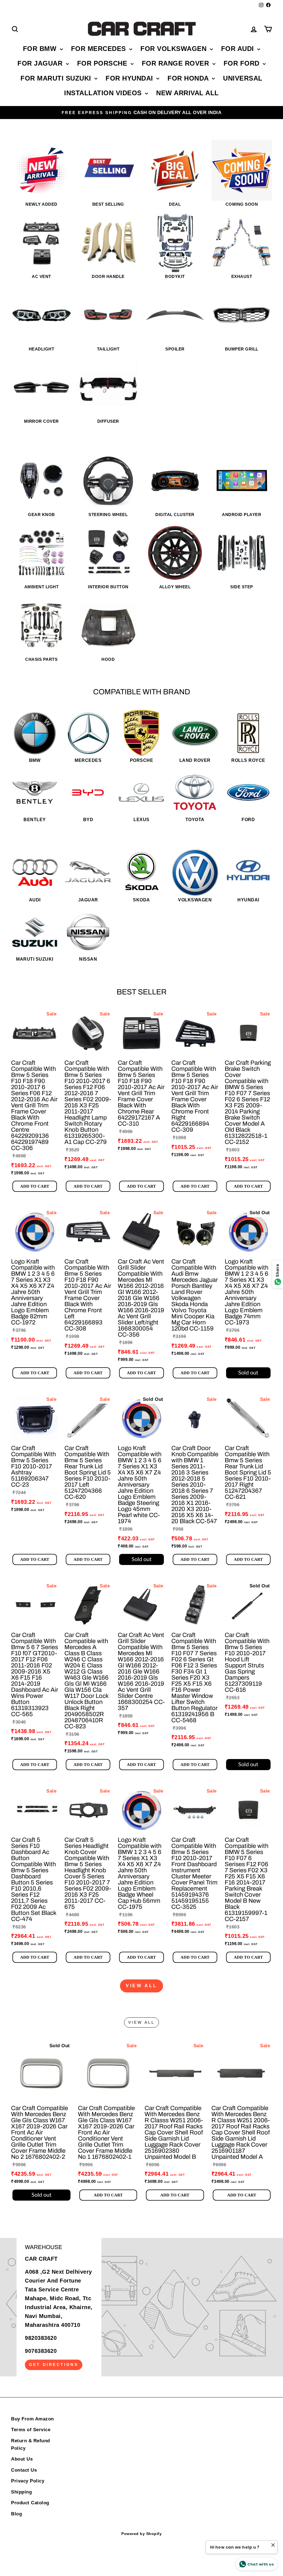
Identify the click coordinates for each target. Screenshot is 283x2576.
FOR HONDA (189, 78)
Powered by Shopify (141, 2534)
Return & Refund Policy (31, 2445)
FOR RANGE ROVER (176, 63)
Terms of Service (31, 2430)
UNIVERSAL (243, 78)
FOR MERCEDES (100, 49)
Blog (16, 2514)
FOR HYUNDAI (130, 78)
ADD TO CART (35, 1186)
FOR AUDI (239, 49)
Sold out (248, 1373)
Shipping (21, 2492)
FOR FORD (243, 63)
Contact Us (24, 2470)
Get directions (54, 2364)
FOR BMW (41, 49)
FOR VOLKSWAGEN (175, 49)
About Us (22, 2459)
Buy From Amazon (32, 2419)
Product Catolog (30, 2503)
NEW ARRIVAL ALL (188, 93)
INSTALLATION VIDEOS (104, 93)
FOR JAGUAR (41, 63)
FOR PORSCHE (103, 63)
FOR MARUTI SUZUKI (57, 78)
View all (141, 1986)
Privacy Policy (28, 2481)
